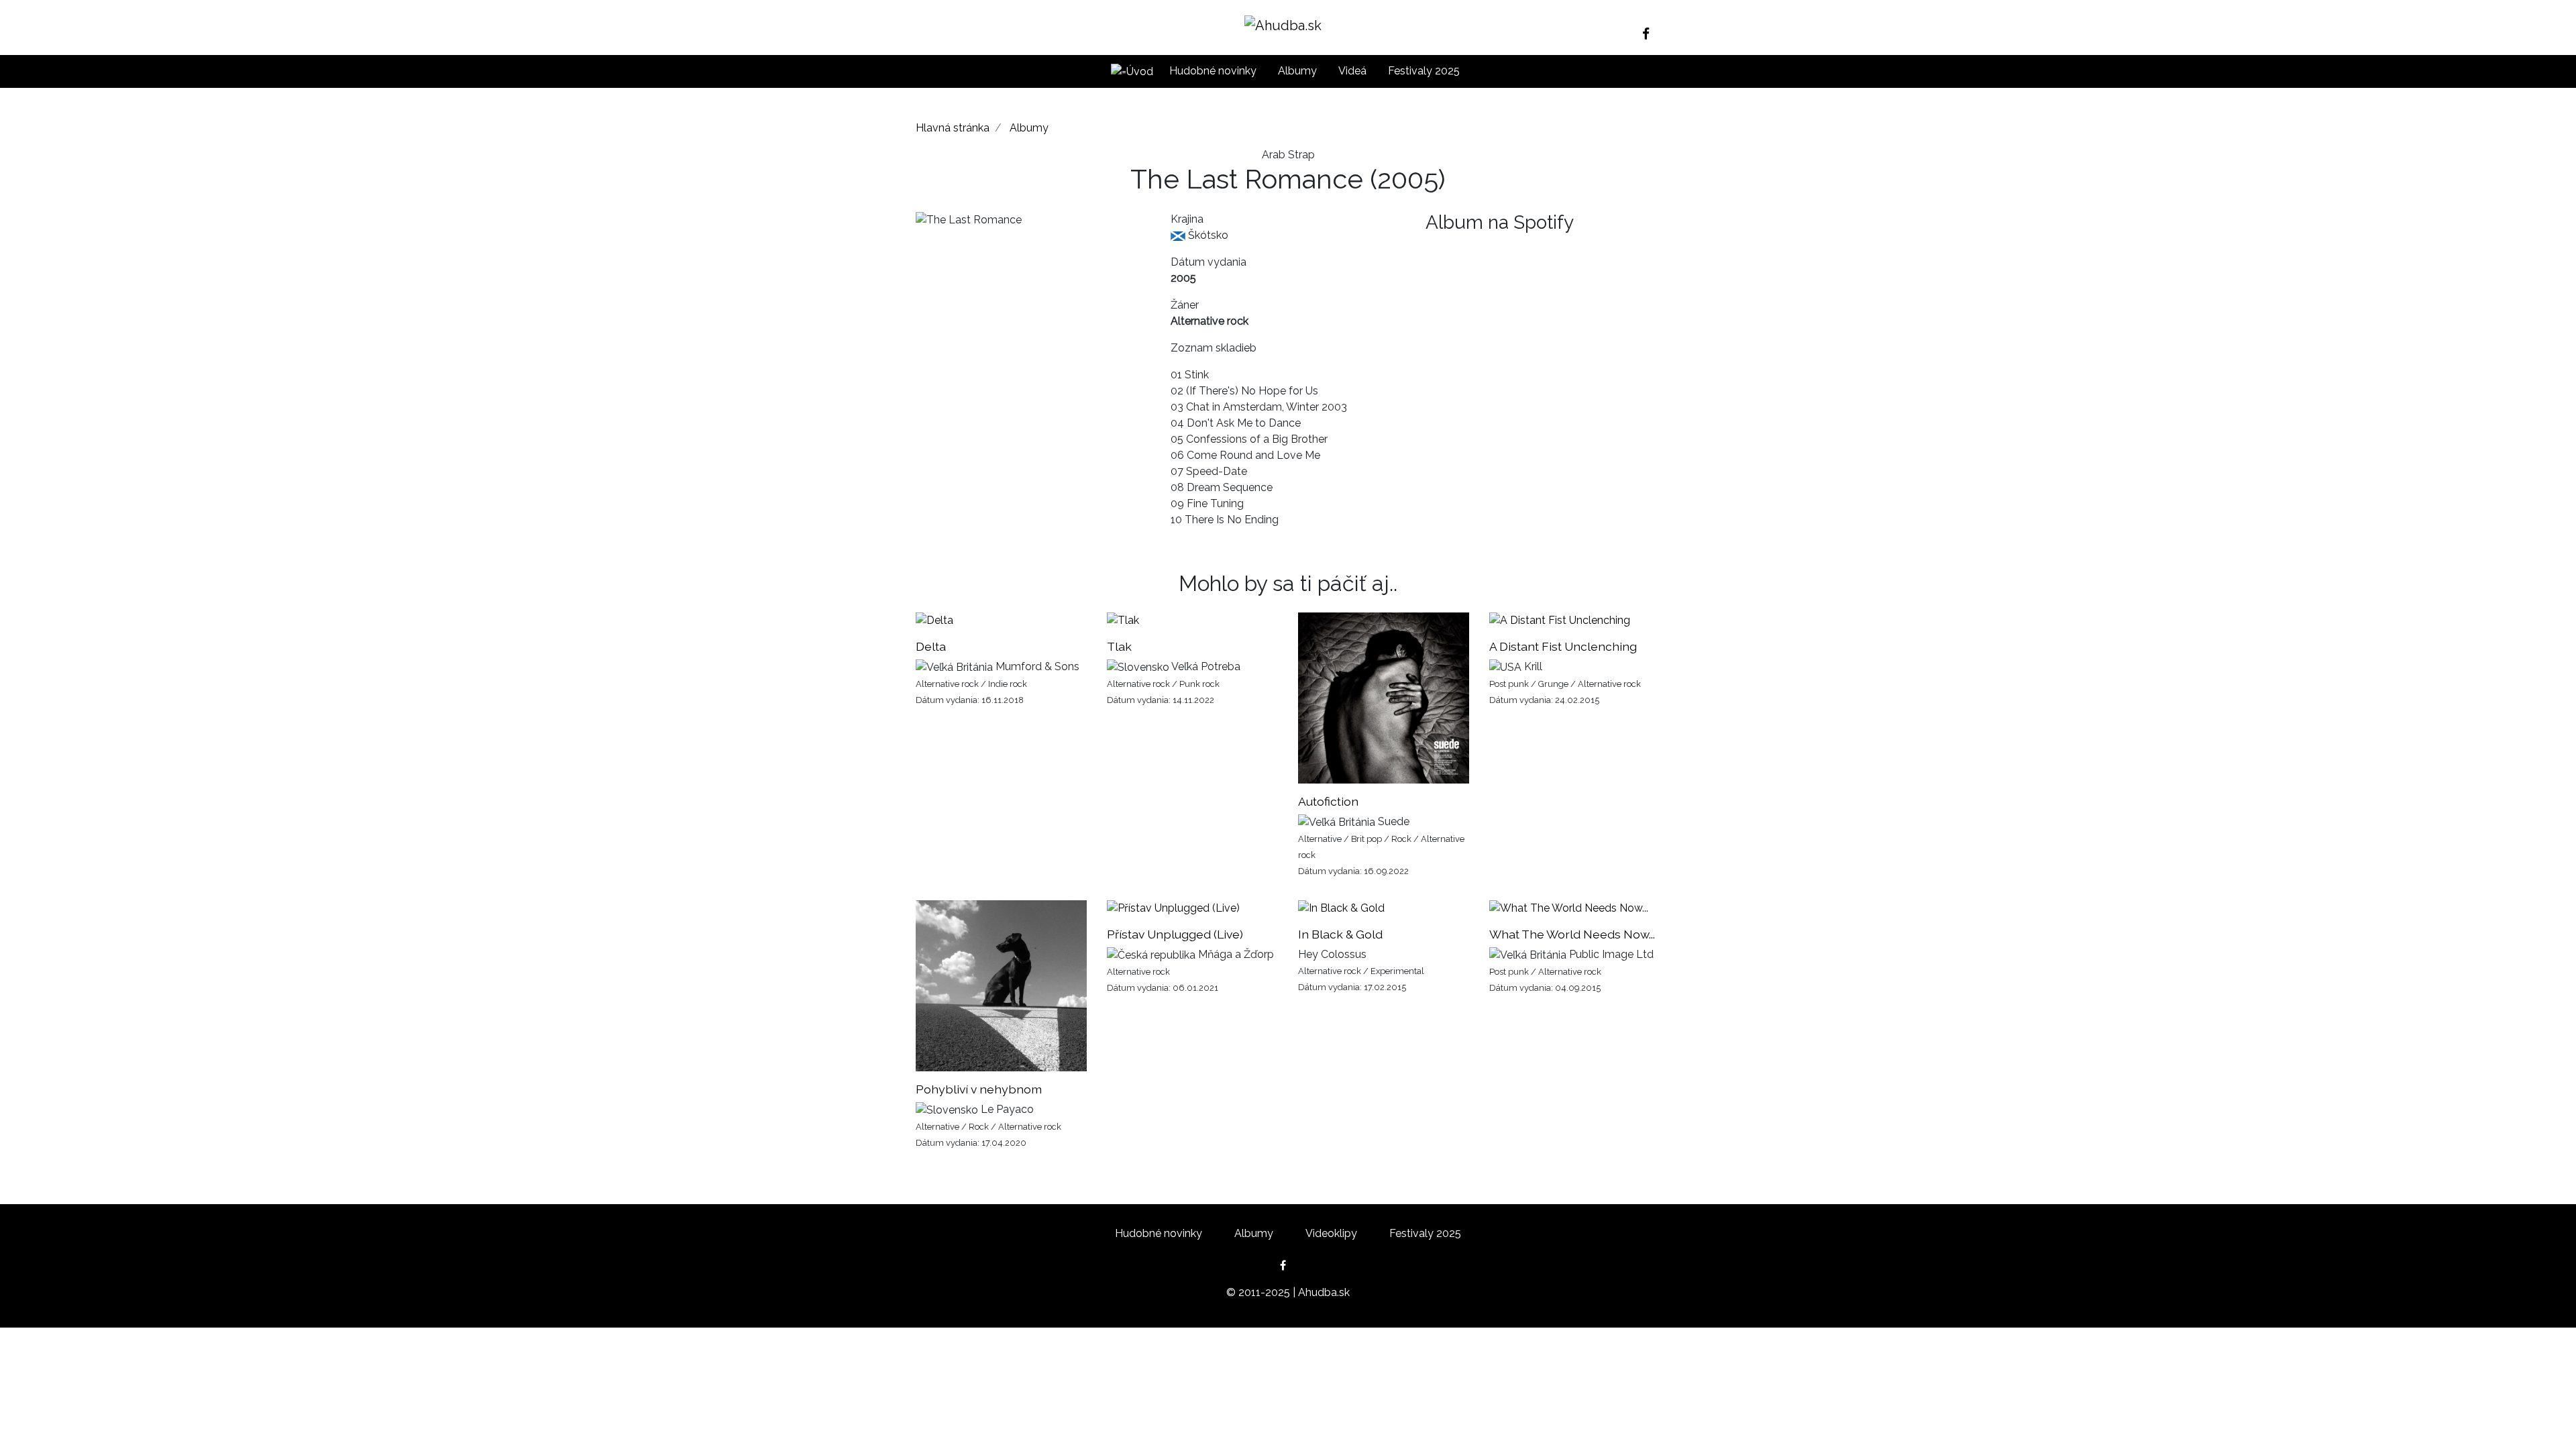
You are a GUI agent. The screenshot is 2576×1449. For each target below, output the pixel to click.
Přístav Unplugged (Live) (1175, 934)
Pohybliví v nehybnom (979, 1089)
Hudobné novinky (1213, 71)
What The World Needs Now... (1572, 934)
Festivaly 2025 (1424, 71)
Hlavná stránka (953, 128)
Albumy (1297, 71)
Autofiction (1328, 801)
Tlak (1119, 646)
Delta (931, 646)
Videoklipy (1331, 1233)
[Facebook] (1651, 34)
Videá (1352, 71)
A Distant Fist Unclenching (1563, 646)
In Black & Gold (1340, 934)
